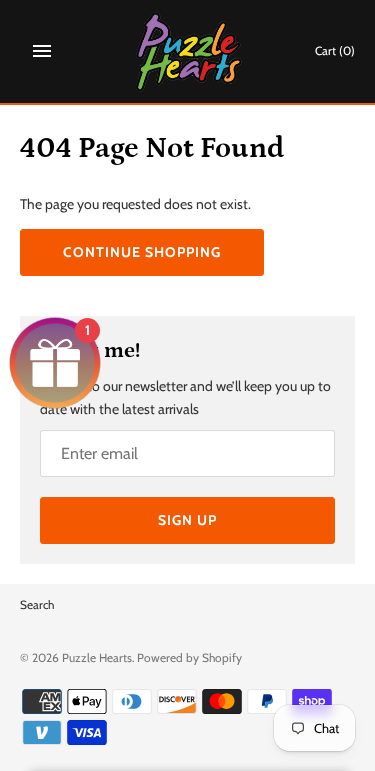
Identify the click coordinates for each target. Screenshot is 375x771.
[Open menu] (42, 51)
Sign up (187, 520)
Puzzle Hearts (97, 658)
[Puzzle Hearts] (187, 51)
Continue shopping (142, 252)
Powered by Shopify (189, 658)
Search (37, 605)
